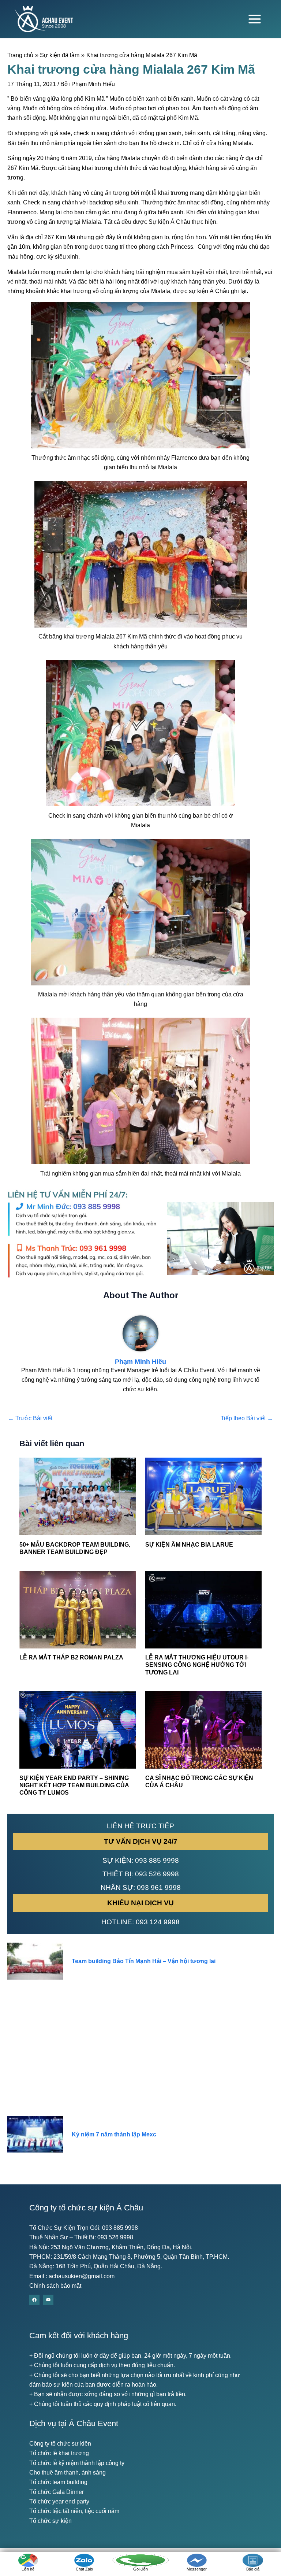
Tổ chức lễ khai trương (59, 2453)
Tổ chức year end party (59, 2501)
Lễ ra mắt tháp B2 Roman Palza (71, 1657)
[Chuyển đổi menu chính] (255, 19)
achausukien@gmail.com (82, 2276)
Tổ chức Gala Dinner (57, 2492)
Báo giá (253, 2569)
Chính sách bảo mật (55, 2286)
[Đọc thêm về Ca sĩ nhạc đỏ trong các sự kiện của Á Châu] (203, 1729)
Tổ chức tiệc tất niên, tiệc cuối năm (74, 2511)
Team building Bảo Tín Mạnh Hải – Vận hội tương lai (144, 1961)
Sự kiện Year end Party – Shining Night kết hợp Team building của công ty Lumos (74, 1785)
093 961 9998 (159, 1887)
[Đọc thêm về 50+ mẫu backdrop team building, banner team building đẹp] (78, 1496)
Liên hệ (28, 2569)
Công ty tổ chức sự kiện (60, 2444)
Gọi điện (140, 2569)
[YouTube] (48, 2300)
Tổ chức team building (58, 2482)
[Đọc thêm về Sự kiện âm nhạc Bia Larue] (203, 1496)
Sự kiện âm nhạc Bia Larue (189, 1545)
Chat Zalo (84, 2569)
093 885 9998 (157, 1860)
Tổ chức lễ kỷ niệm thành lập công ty (77, 2463)
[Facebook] (34, 2300)
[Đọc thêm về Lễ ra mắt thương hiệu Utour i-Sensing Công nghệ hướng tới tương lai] (203, 1609)
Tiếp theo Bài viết (247, 1418)
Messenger (197, 2569)
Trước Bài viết (30, 1418)
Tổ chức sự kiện (50, 2521)
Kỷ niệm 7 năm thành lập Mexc (114, 2134)
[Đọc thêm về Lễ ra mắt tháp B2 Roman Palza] (78, 1609)
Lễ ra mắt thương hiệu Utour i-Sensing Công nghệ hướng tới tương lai (197, 1665)
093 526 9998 (157, 1874)
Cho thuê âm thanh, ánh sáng (68, 2473)
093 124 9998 (158, 1922)
